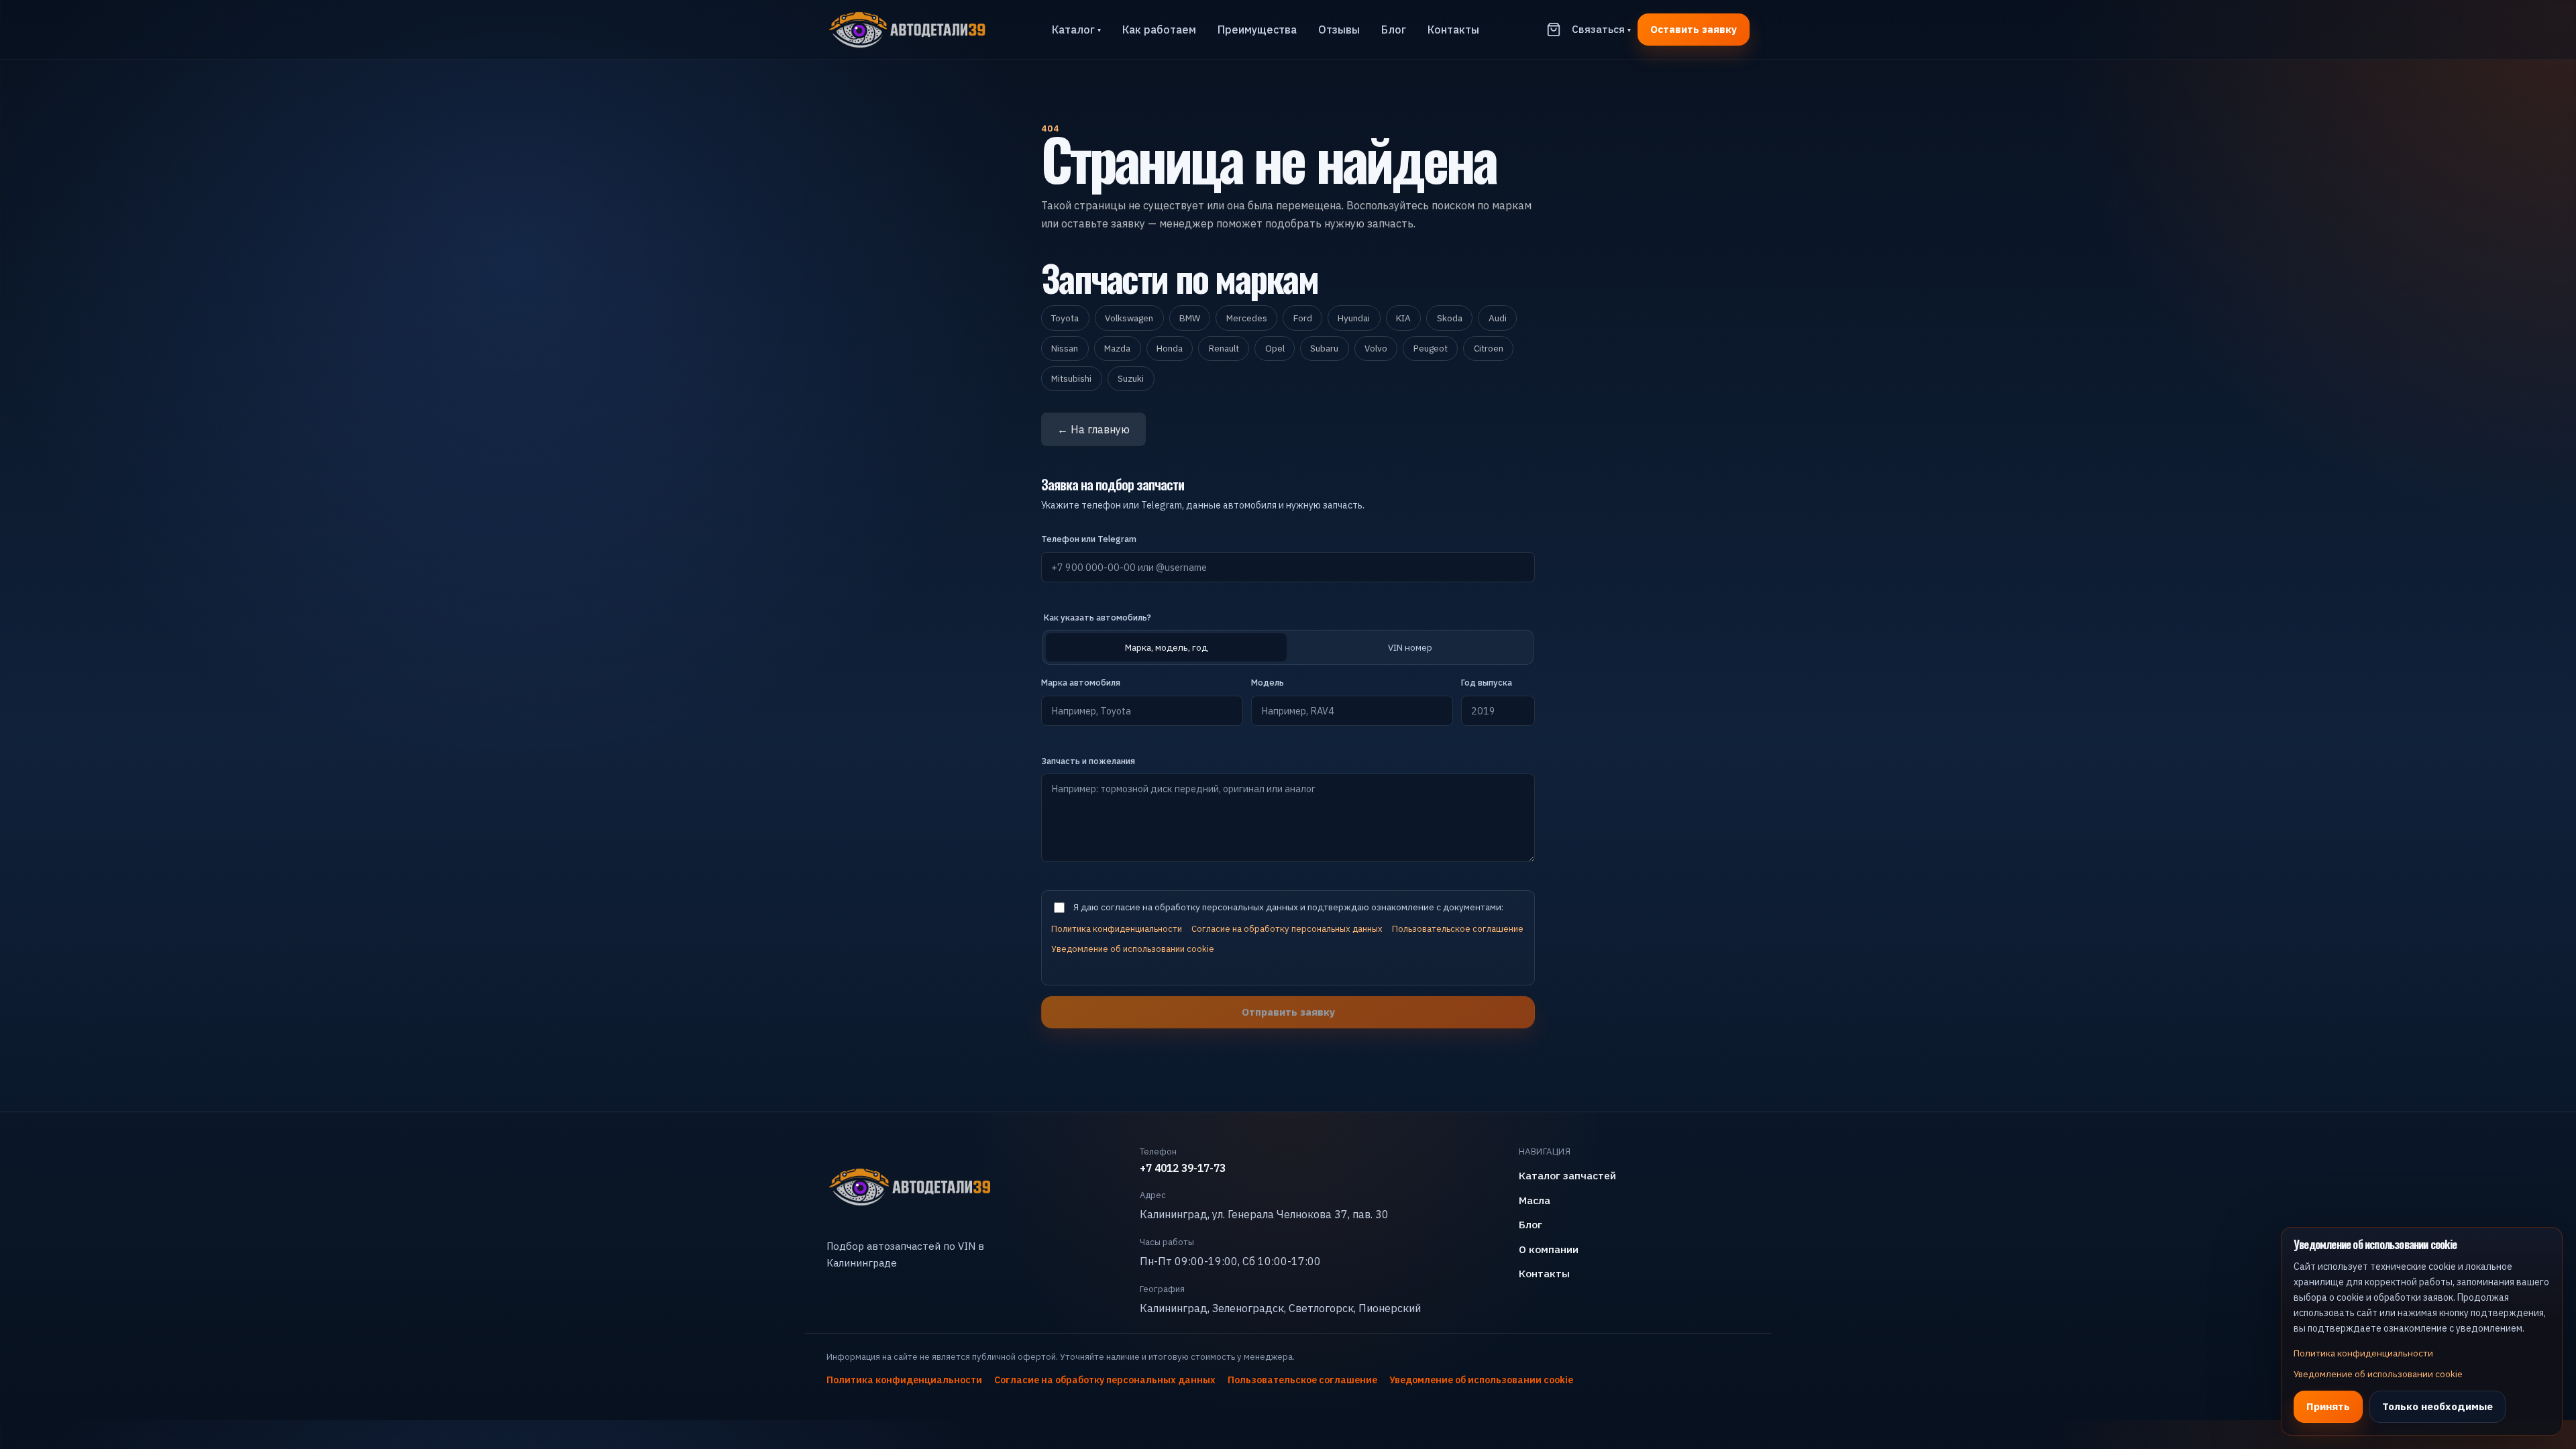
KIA (1403, 318)
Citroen (1489, 348)
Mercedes (1247, 318)
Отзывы (1339, 30)
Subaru (1324, 348)
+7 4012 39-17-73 (1183, 1168)
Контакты (1453, 30)
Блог (1394, 30)
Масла (1535, 1200)
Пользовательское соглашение (1458, 929)
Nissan (1065, 348)
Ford (1303, 318)
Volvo (1376, 348)
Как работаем (1159, 30)
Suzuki (1131, 378)
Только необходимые (2437, 1406)
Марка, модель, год (1166, 647)
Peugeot (1431, 348)
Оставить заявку (1694, 29)
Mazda (1117, 348)
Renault (1224, 348)
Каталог (1076, 30)
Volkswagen (1129, 318)
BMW (1190, 318)
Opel (1275, 348)
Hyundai (1354, 318)
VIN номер (1410, 647)
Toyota (1065, 318)
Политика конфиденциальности (1117, 929)
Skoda (1450, 318)
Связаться (1601, 29)
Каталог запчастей (1567, 1175)
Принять (2328, 1406)
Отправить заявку (1288, 1012)
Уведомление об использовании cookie (1133, 949)
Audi (1498, 318)
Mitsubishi (1071, 378)
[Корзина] (1554, 30)
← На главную (1093, 429)
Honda (1170, 348)
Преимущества (1257, 30)
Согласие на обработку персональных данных (1287, 929)
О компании (1549, 1249)
